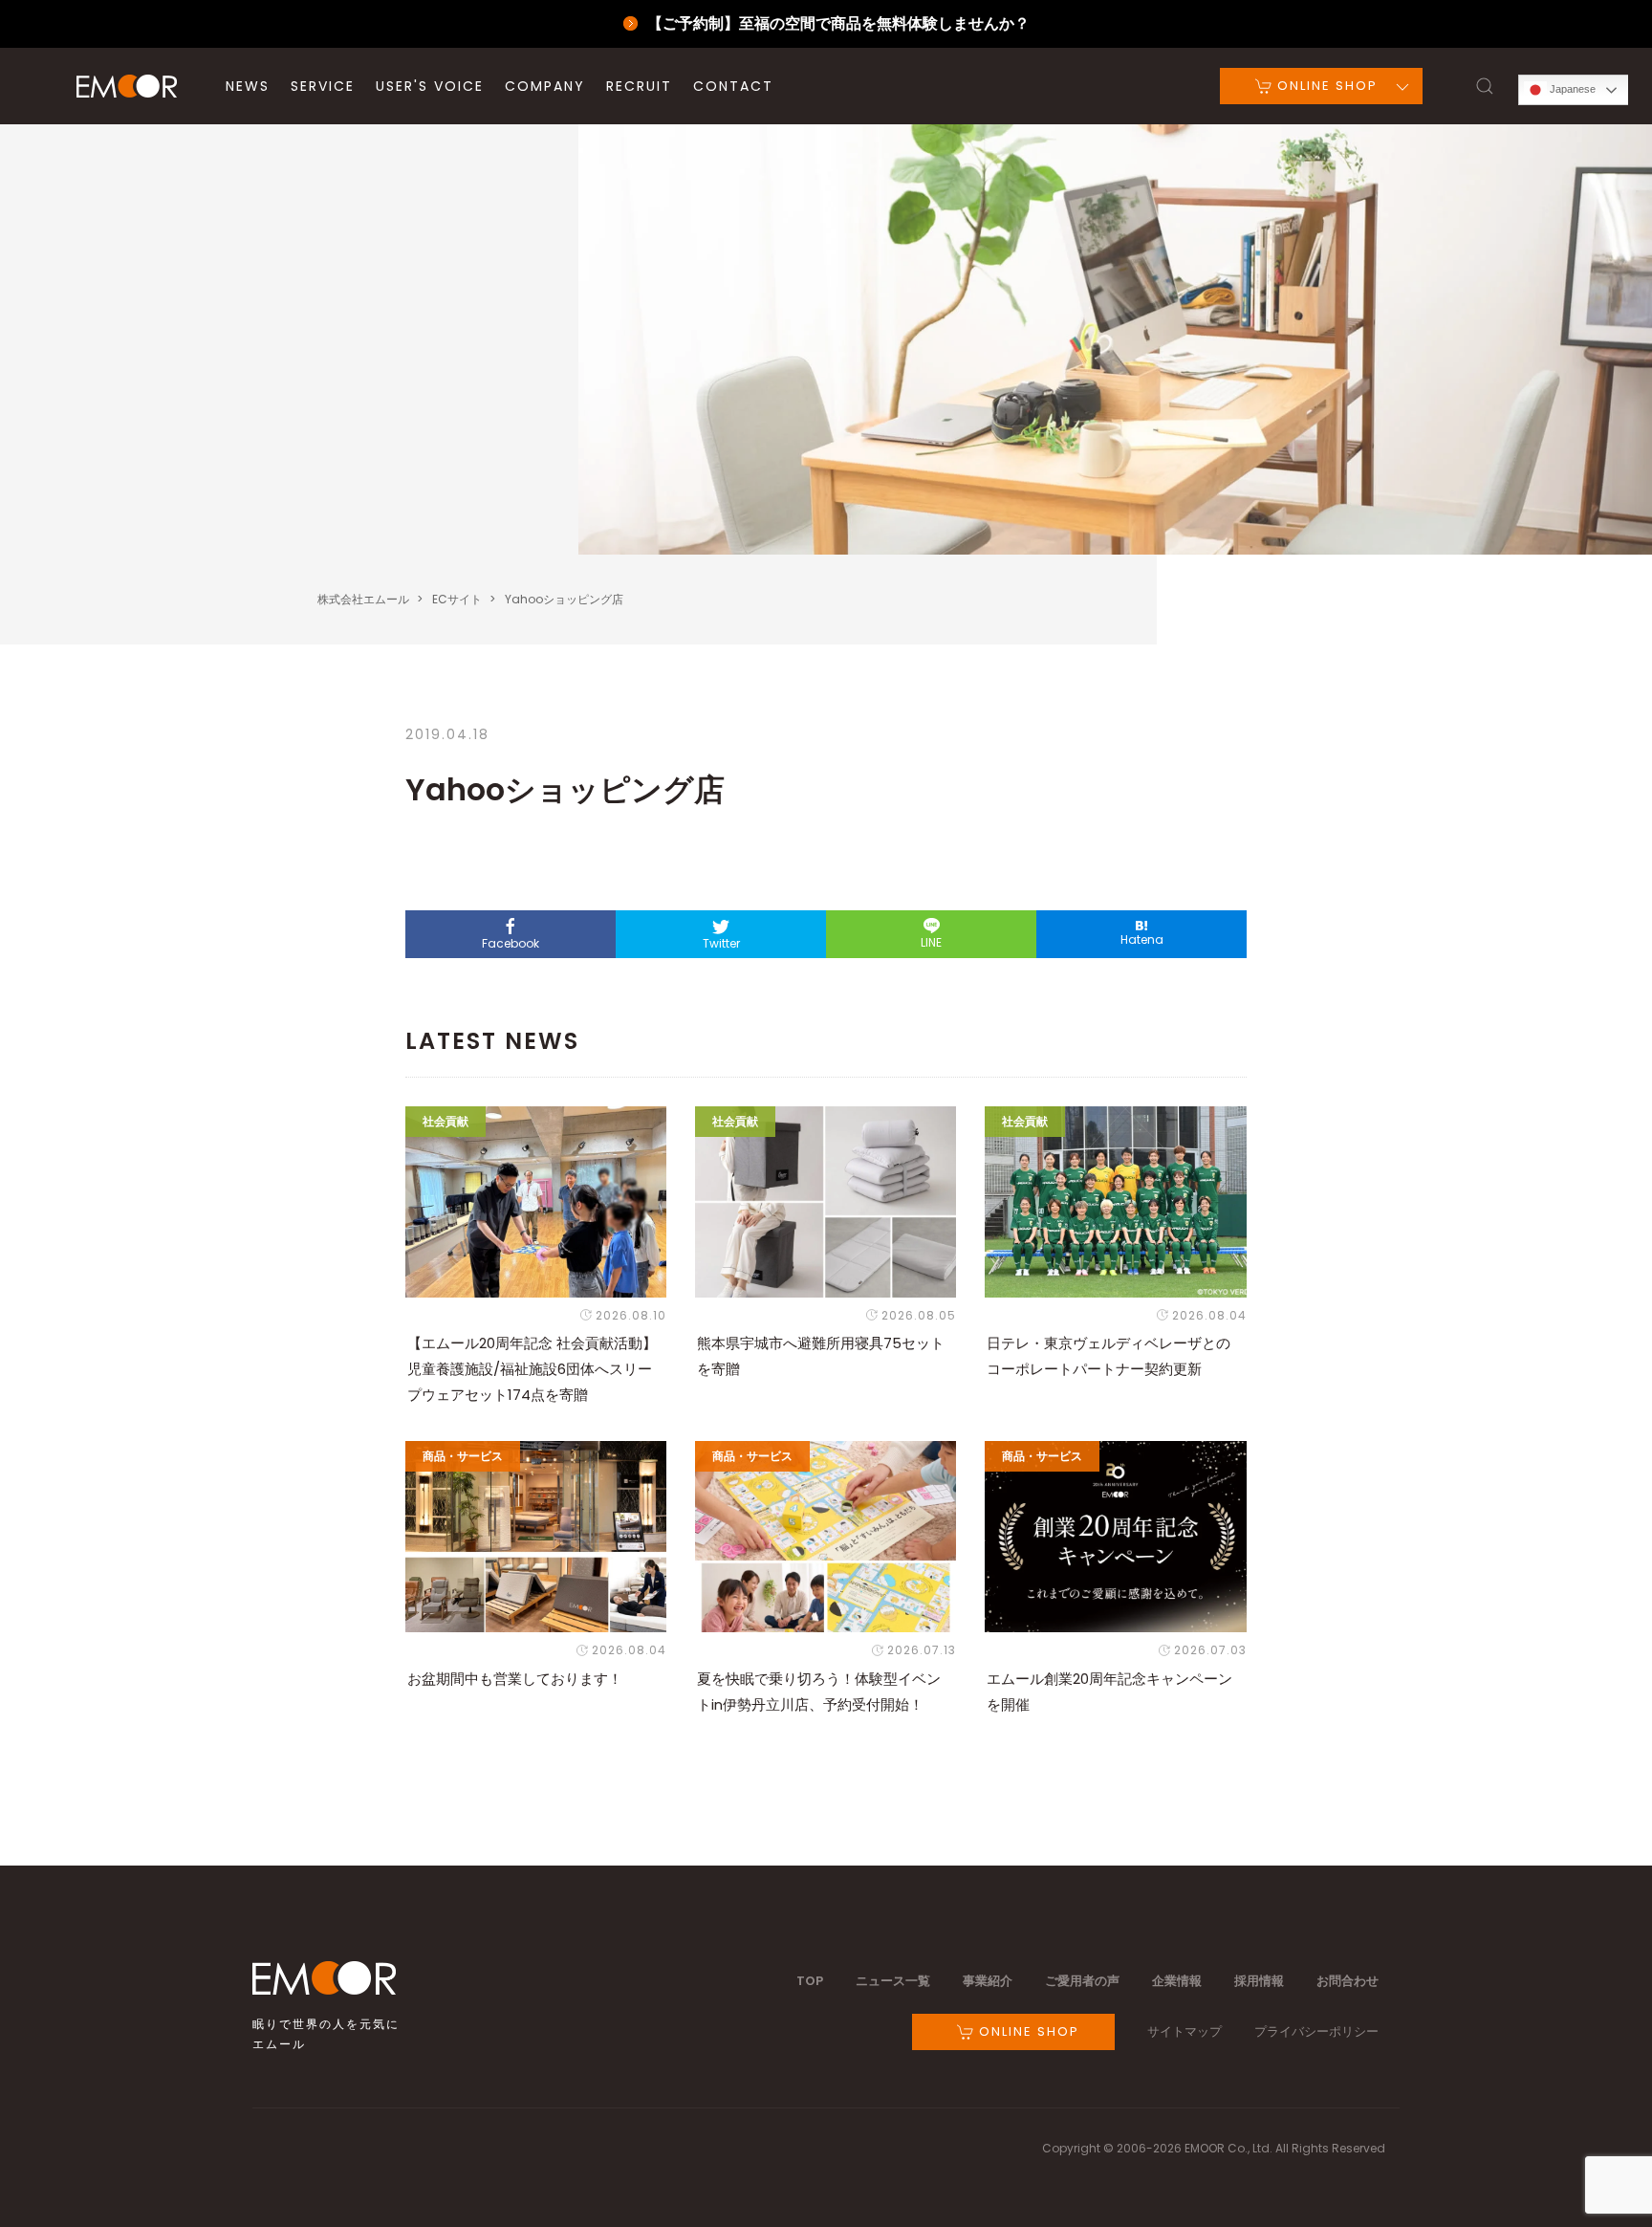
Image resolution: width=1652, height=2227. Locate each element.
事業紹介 (988, 1981)
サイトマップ (1185, 2031)
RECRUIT (639, 86)
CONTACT (733, 86)
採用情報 (1259, 1981)
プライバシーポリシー (1316, 2031)
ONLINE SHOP (1325, 86)
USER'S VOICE (430, 86)
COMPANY (545, 86)
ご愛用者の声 (1082, 1981)
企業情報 (1177, 1981)
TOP (810, 1981)
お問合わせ (1348, 1981)
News (248, 86)
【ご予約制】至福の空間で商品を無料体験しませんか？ (838, 23)
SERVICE (323, 86)
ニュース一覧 (893, 1981)
